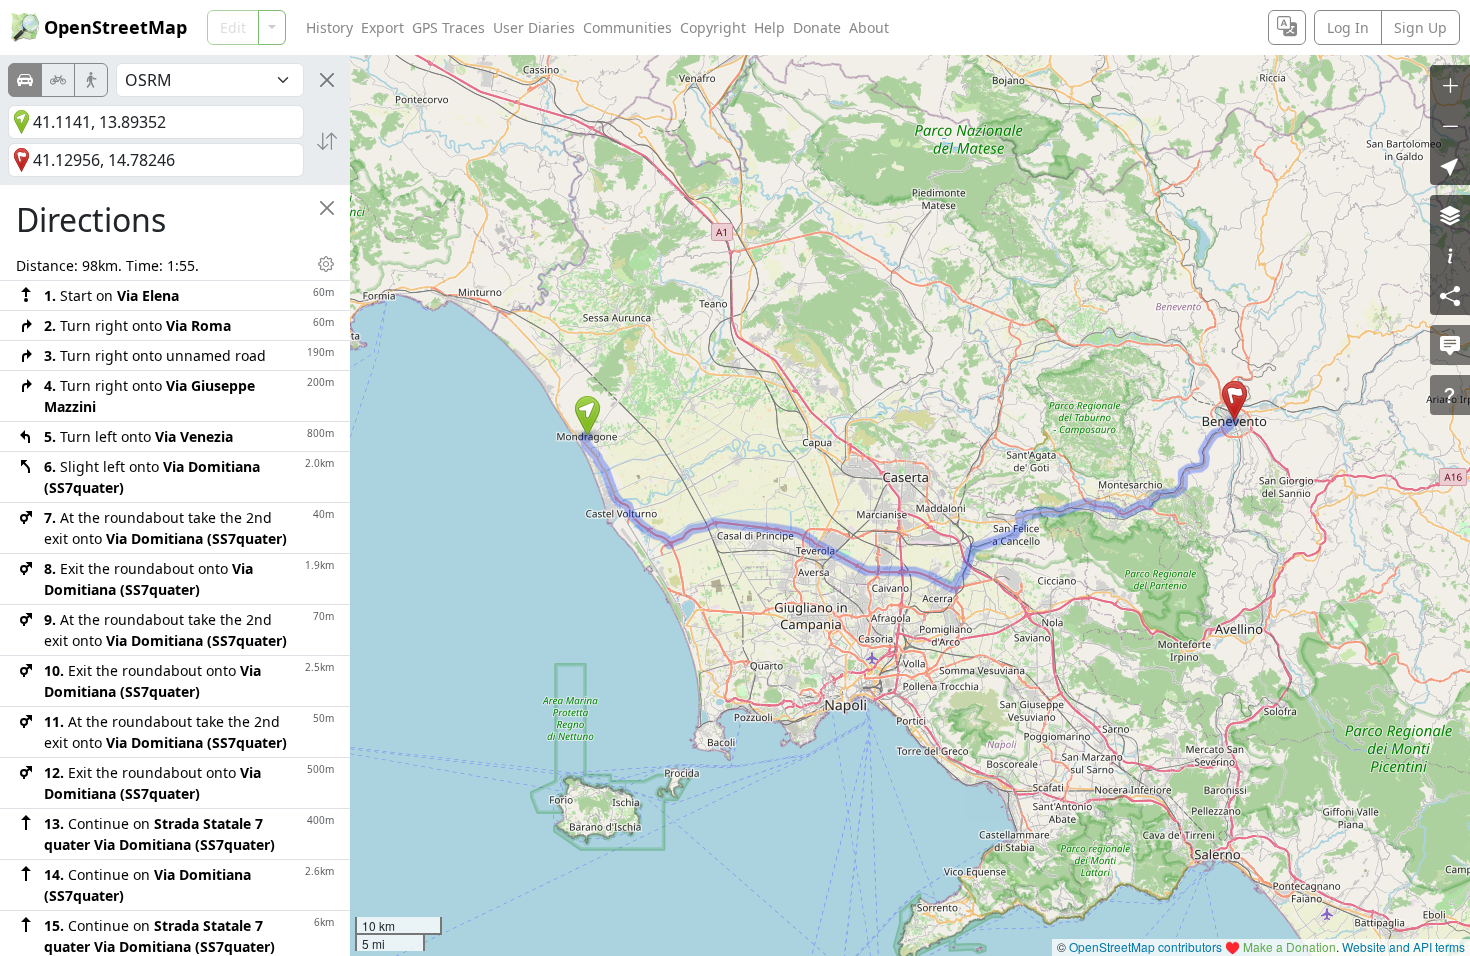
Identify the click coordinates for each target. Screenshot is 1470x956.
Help (769, 27)
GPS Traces (448, 27)
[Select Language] (1287, 27)
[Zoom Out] (1450, 125)
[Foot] (91, 80)
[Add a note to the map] (1450, 345)
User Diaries (534, 27)
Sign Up (1420, 27)
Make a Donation (1289, 946)
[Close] (327, 80)
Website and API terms (1403, 946)
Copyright (713, 27)
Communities (627, 27)
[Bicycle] (58, 80)
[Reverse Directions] (327, 141)
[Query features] (1450, 395)
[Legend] (1450, 255)
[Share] (1450, 295)
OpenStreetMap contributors (1145, 946)
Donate (817, 27)
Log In (1348, 27)
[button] (587, 416)
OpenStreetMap (115, 27)
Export (382, 27)
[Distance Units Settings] (326, 264)
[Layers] (1450, 215)
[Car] (25, 80)
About (869, 27)
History (329, 27)
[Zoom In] (1450, 85)
